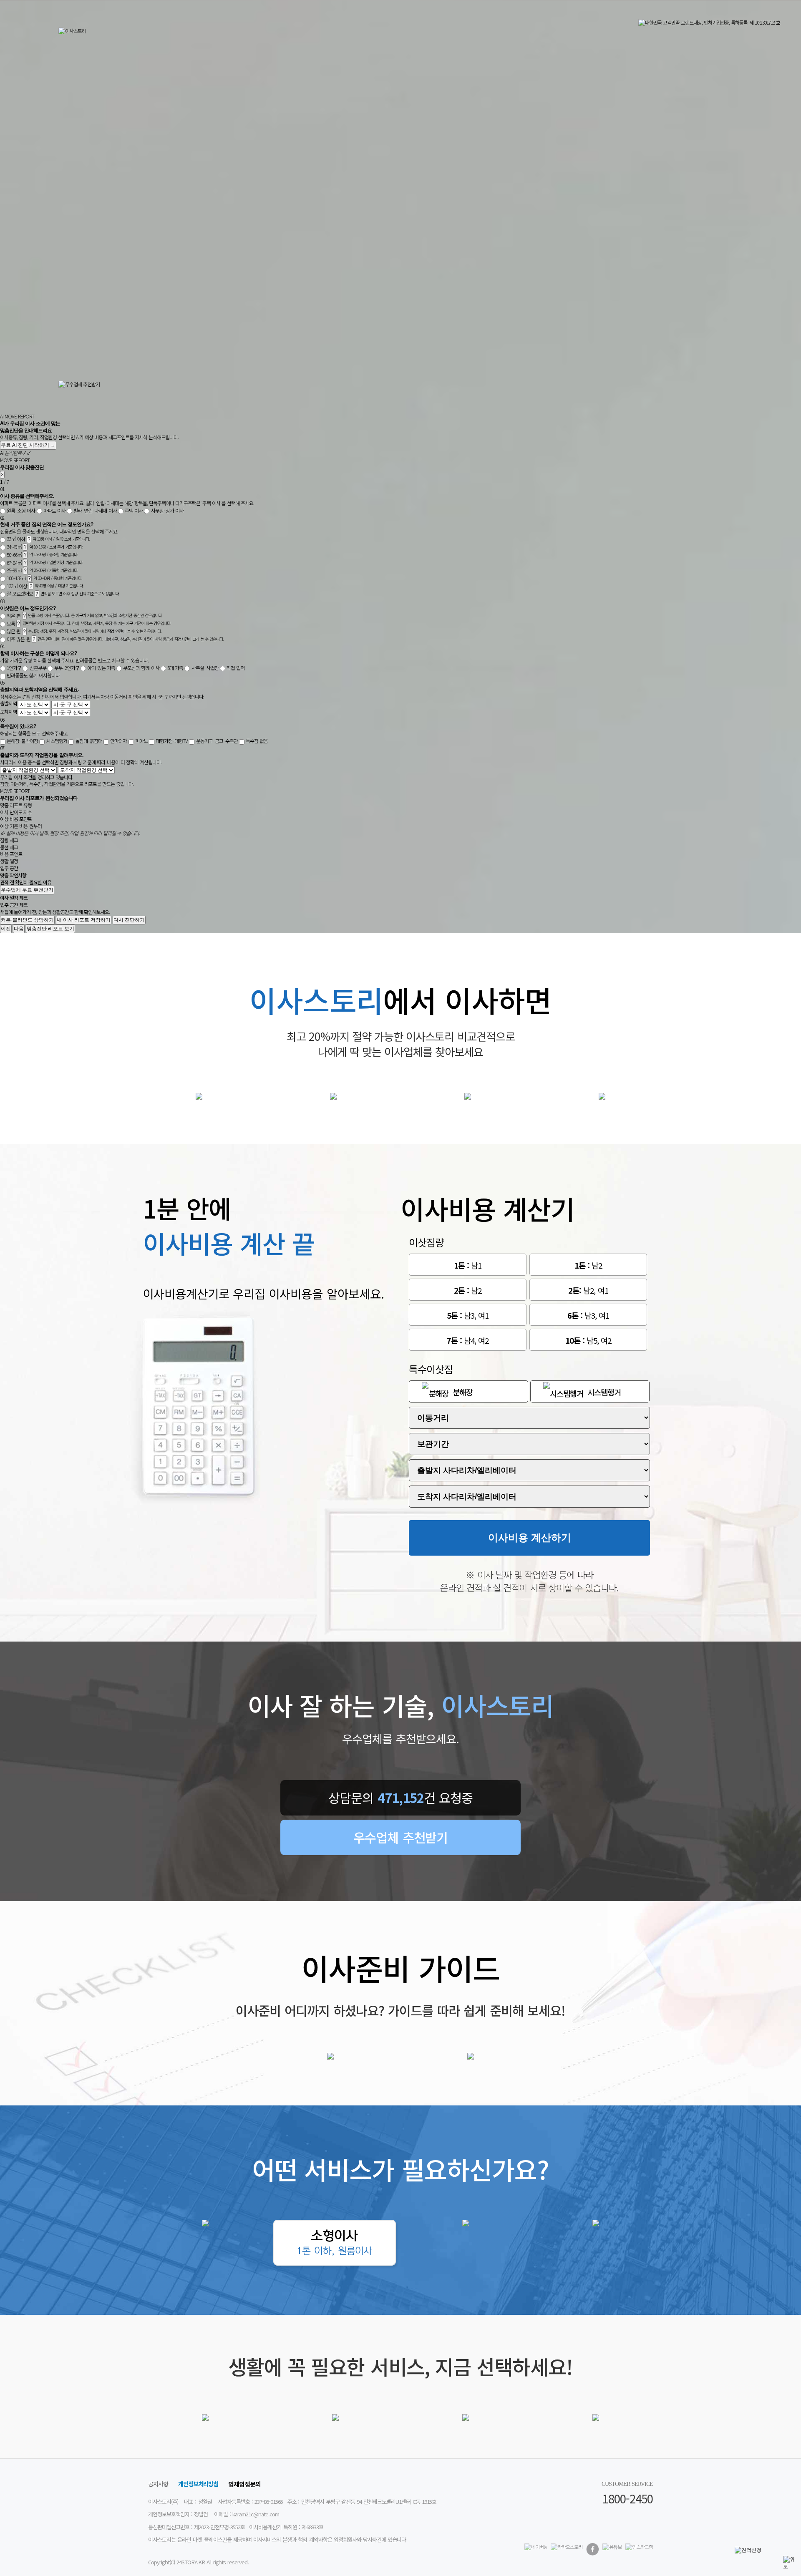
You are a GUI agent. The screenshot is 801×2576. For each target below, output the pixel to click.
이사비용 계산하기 (530, 1537)
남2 (588, 1265)
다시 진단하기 (129, 920)
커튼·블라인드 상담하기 (27, 920)
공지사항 (158, 2484)
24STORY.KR (191, 2562)
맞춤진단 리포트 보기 (50, 929)
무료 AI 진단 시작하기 (28, 445)
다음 (19, 929)
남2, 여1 (588, 1290)
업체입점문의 (244, 2484)
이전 (6, 929)
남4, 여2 (468, 1340)
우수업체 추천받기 (400, 1837)
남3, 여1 (468, 1315)
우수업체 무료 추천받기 (27, 890)
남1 (468, 1265)
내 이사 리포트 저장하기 (84, 920)
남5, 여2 (588, 1340)
